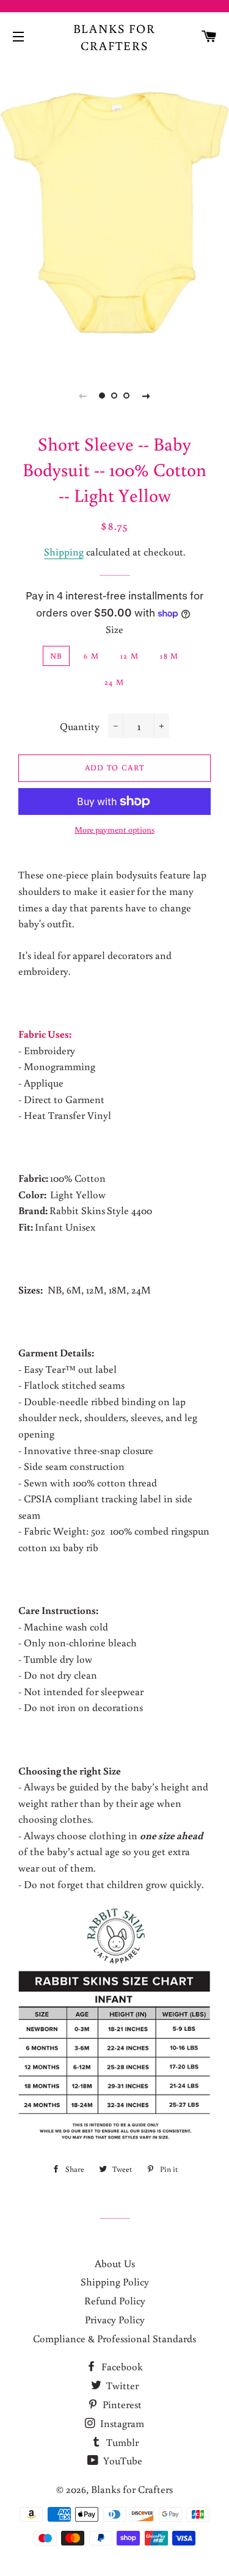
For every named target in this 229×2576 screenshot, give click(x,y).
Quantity (80, 726)
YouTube (122, 2460)
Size (114, 629)
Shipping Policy (115, 2281)
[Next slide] (147, 396)
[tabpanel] (114, 212)
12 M (129, 656)
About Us (115, 2263)
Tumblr (121, 2442)
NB (56, 656)
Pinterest (121, 2404)
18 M (169, 656)
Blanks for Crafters (115, 37)
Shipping (64, 552)
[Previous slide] (83, 396)
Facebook (121, 2366)
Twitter (121, 2385)
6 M (91, 656)
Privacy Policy (115, 2319)
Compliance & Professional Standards (114, 2338)
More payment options (114, 830)
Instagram (121, 2423)
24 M (114, 682)
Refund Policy (115, 2300)
